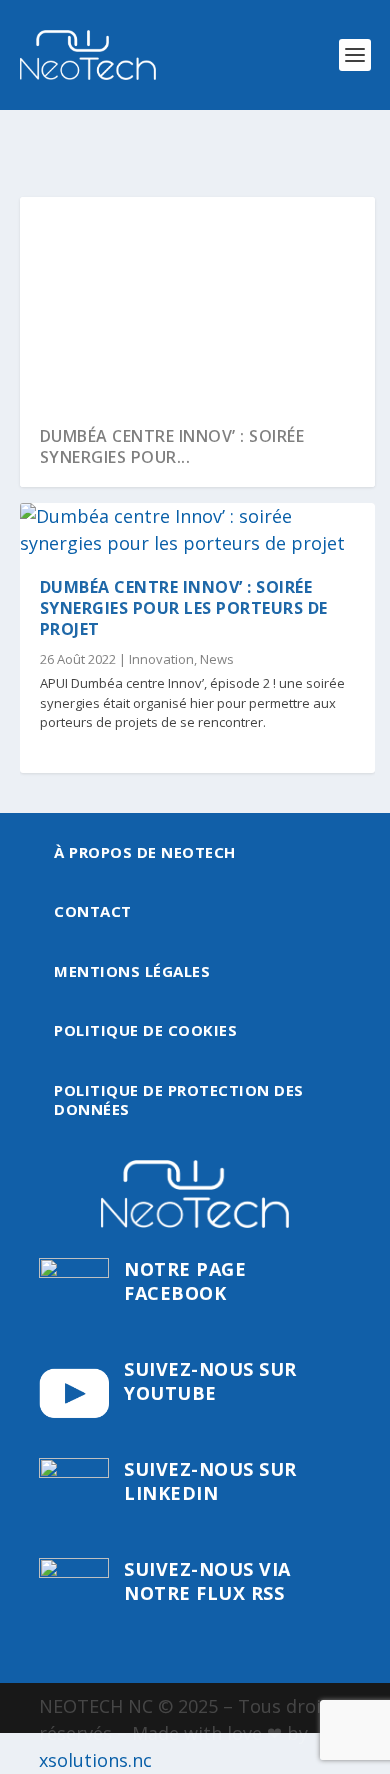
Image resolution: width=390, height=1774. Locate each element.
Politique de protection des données (179, 1100)
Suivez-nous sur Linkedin (210, 1480)
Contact (93, 911)
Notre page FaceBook (185, 1280)
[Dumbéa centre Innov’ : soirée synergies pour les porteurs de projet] (197, 530)
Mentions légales (132, 971)
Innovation (161, 659)
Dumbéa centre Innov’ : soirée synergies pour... (172, 446)
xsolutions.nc (95, 1760)
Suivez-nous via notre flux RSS (207, 1580)
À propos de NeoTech (145, 852)
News (217, 659)
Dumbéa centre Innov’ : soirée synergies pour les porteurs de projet (184, 608)
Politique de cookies (145, 1030)
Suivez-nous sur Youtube (210, 1380)
